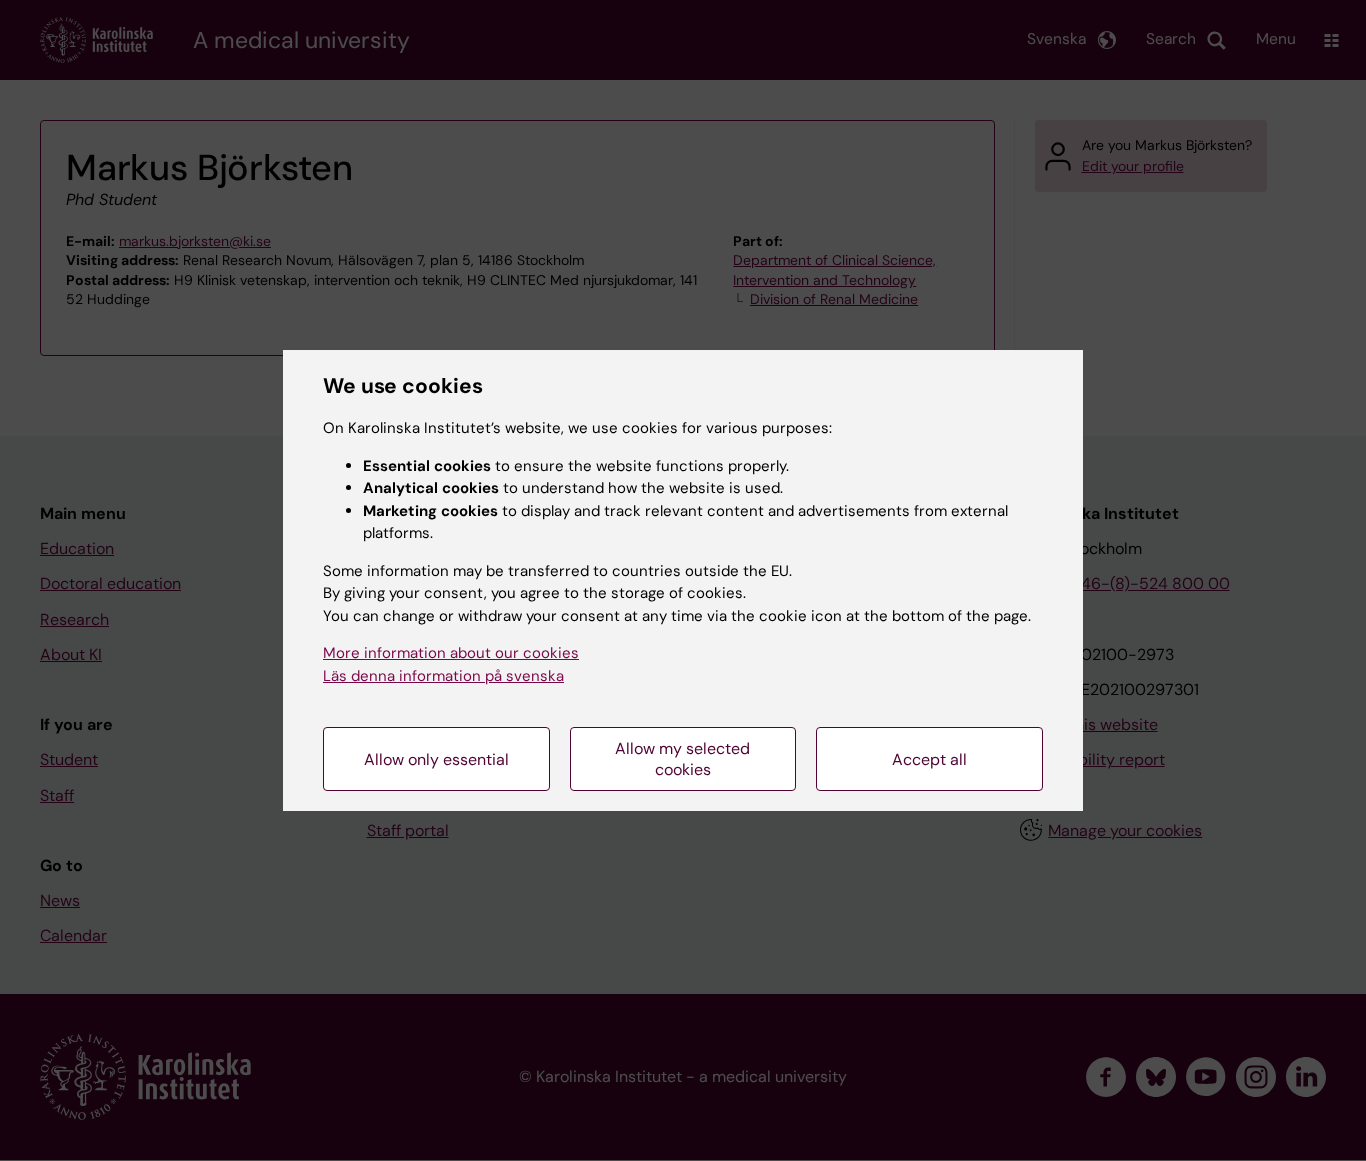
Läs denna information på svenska (443, 676)
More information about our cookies (451, 653)
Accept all (929, 759)
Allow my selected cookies (682, 759)
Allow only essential (436, 759)
